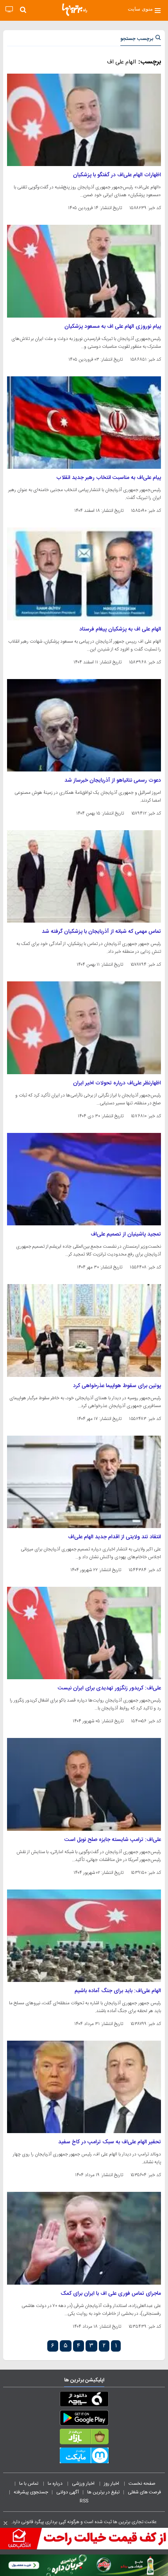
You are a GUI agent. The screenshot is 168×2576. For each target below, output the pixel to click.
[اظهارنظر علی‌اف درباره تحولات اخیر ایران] (84, 1028)
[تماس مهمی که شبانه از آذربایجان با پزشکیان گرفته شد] (84, 876)
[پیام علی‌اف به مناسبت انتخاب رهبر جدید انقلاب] (84, 423)
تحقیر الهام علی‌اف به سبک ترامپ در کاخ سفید (110, 2142)
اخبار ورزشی (84, 2484)
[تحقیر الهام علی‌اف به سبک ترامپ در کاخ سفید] (84, 2087)
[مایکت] (84, 2457)
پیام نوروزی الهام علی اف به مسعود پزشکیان (113, 327)
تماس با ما (29, 2484)
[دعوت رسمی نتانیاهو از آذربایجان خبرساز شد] (84, 725)
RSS (84, 2501)
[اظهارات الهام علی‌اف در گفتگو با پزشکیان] (84, 120)
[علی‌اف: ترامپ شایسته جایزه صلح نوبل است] (84, 1784)
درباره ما (56, 2484)
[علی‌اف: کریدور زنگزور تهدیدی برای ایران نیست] (84, 1633)
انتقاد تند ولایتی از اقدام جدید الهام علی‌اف (114, 1537)
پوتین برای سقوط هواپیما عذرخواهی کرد (117, 1386)
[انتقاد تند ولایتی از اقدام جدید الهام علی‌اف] (84, 1482)
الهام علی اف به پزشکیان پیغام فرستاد (120, 629)
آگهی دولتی (68, 2492)
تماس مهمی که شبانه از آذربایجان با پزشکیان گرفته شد (101, 932)
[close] (5, 2523)
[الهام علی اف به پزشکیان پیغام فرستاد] (84, 574)
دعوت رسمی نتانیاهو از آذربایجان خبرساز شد (113, 780)
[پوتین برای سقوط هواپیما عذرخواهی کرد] (84, 1330)
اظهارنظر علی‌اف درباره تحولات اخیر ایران (117, 1083)
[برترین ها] (75, 10)
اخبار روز (112, 2484)
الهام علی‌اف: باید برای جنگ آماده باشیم (118, 1991)
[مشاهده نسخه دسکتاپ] (9, 10)
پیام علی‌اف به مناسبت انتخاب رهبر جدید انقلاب (109, 478)
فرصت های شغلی (144, 2492)
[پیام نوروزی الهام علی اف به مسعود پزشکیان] (84, 271)
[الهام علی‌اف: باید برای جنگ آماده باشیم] (84, 1936)
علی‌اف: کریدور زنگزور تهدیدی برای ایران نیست (109, 1688)
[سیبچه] (84, 2401)
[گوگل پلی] (84, 2419)
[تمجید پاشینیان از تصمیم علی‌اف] (84, 1179)
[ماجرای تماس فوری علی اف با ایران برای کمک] (84, 2238)
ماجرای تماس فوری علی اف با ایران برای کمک (111, 2294)
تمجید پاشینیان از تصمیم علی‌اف (126, 1234)
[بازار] (84, 2438)
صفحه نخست (142, 2484)
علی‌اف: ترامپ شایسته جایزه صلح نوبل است (113, 1840)
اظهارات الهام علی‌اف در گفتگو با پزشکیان (117, 175)
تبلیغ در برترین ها (103, 2492)
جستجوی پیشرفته (31, 2492)
